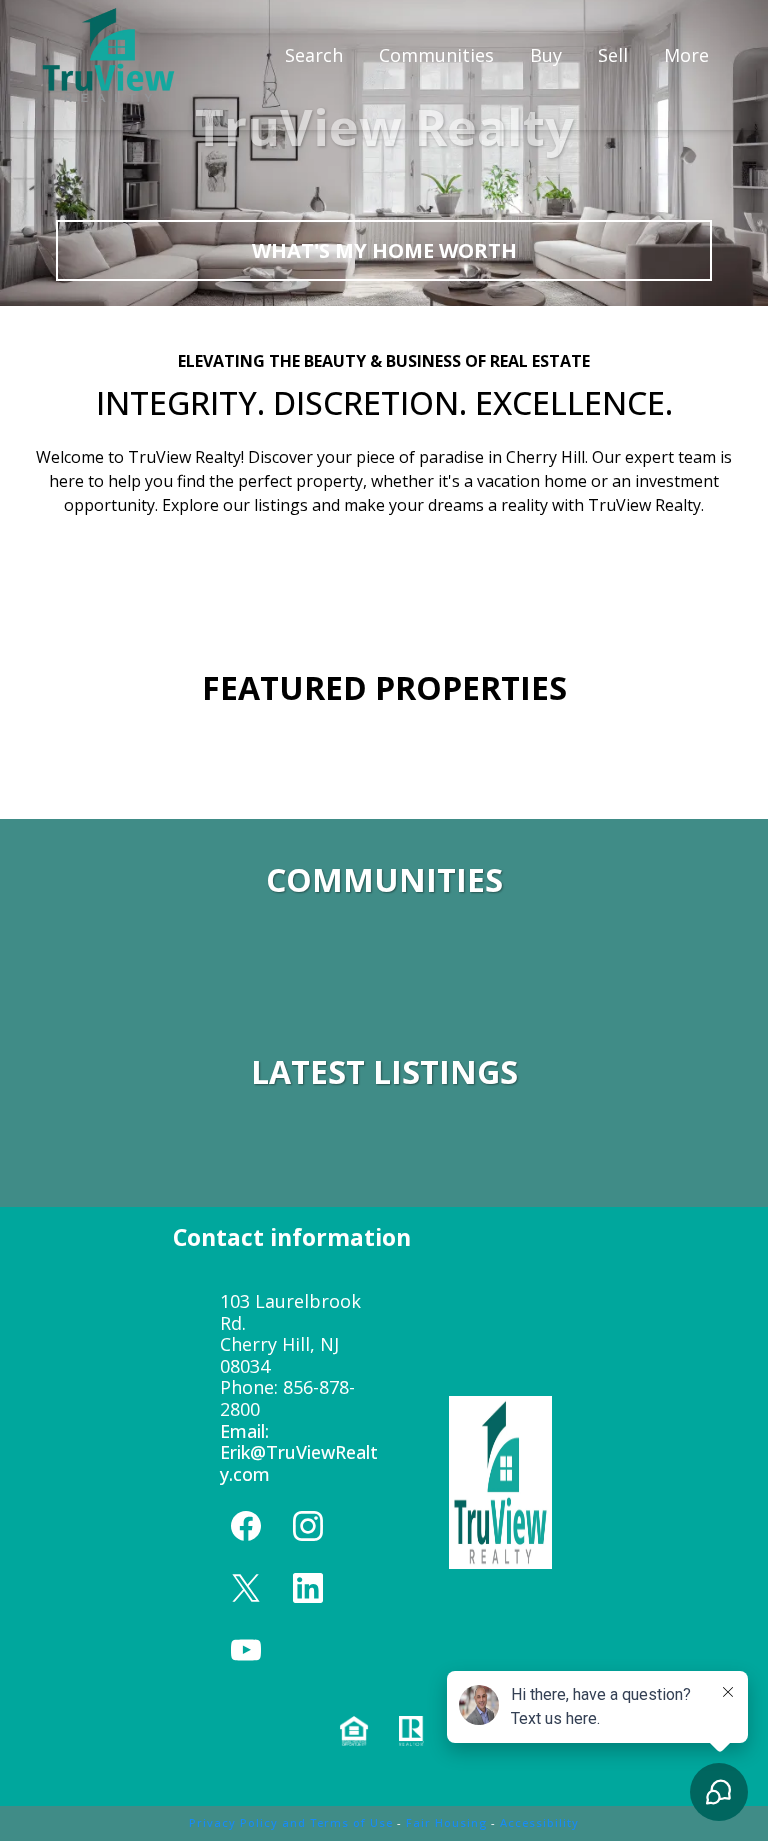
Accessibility (539, 1822)
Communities (436, 55)
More (686, 55)
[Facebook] (246, 1526)
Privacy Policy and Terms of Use (291, 1822)
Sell (613, 55)
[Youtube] (246, 1650)
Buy (546, 55)
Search (314, 55)
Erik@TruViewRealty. (299, 1463)
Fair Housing (446, 1822)
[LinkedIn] (308, 1588)
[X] (246, 1588)
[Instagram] (308, 1526)
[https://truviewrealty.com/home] (108, 55)
